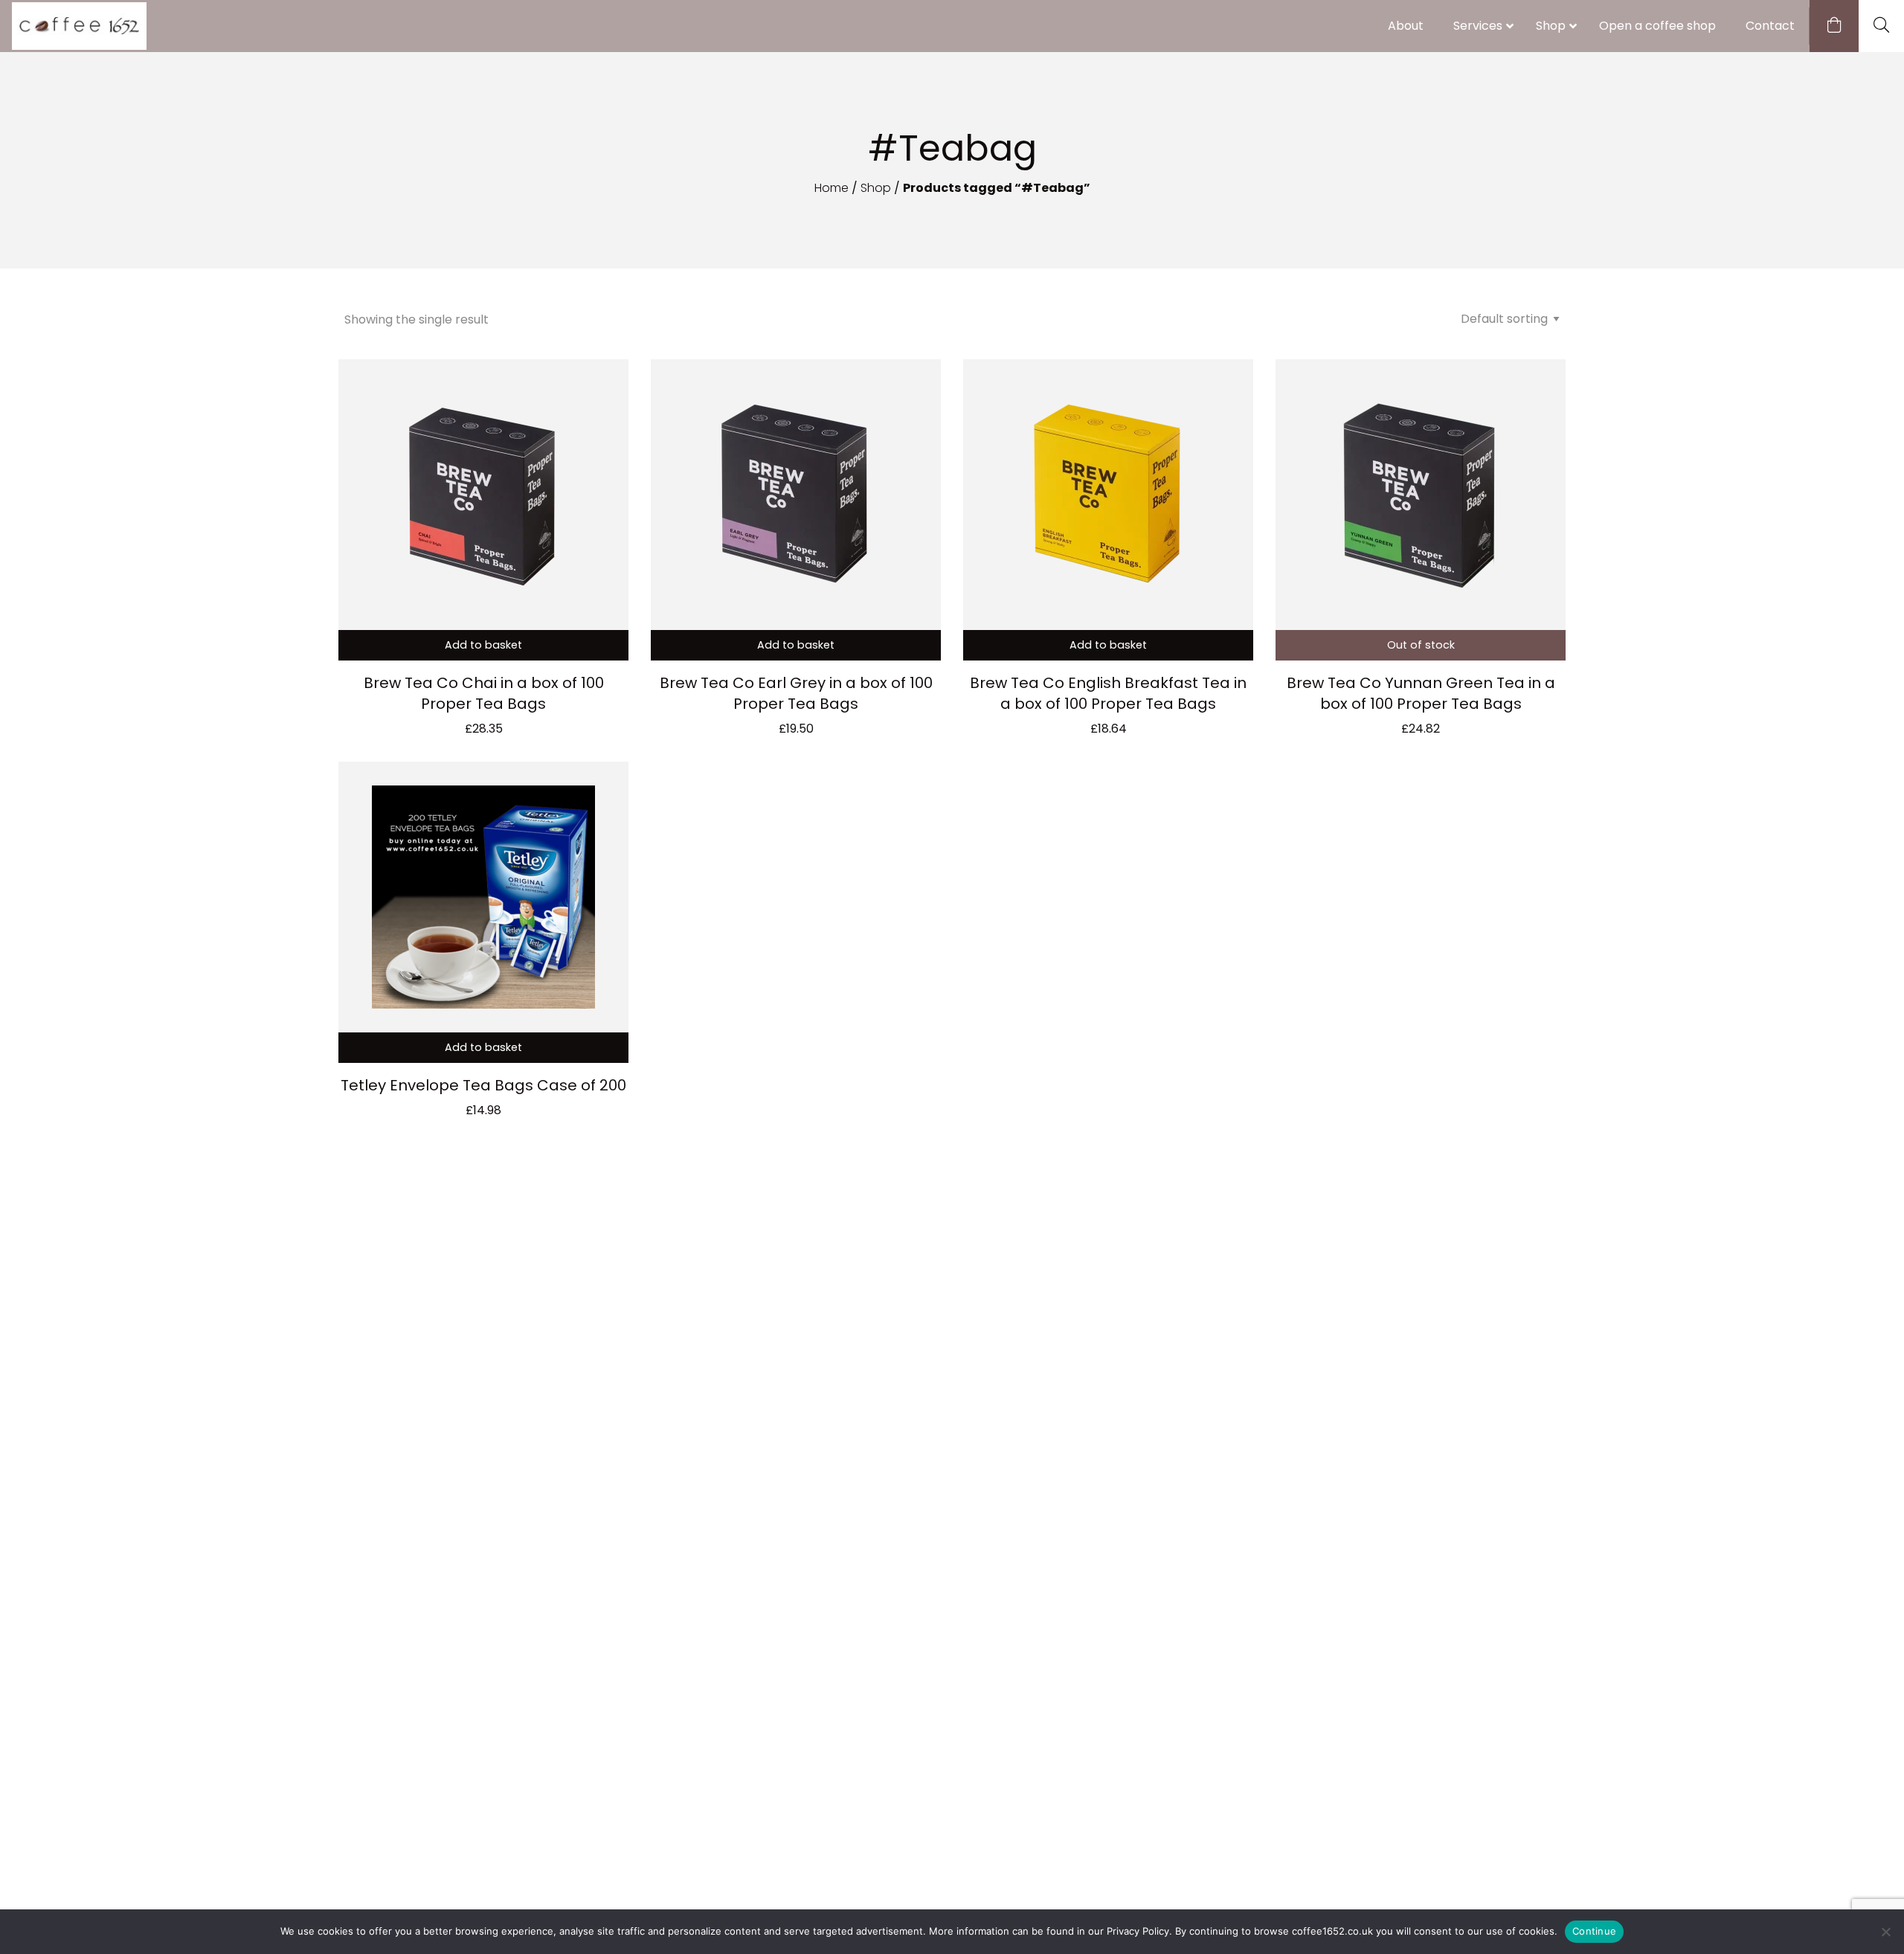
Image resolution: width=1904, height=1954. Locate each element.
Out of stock (1421, 645)
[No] (1885, 1932)
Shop (876, 188)
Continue (1594, 1931)
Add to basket (483, 645)
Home (832, 188)
